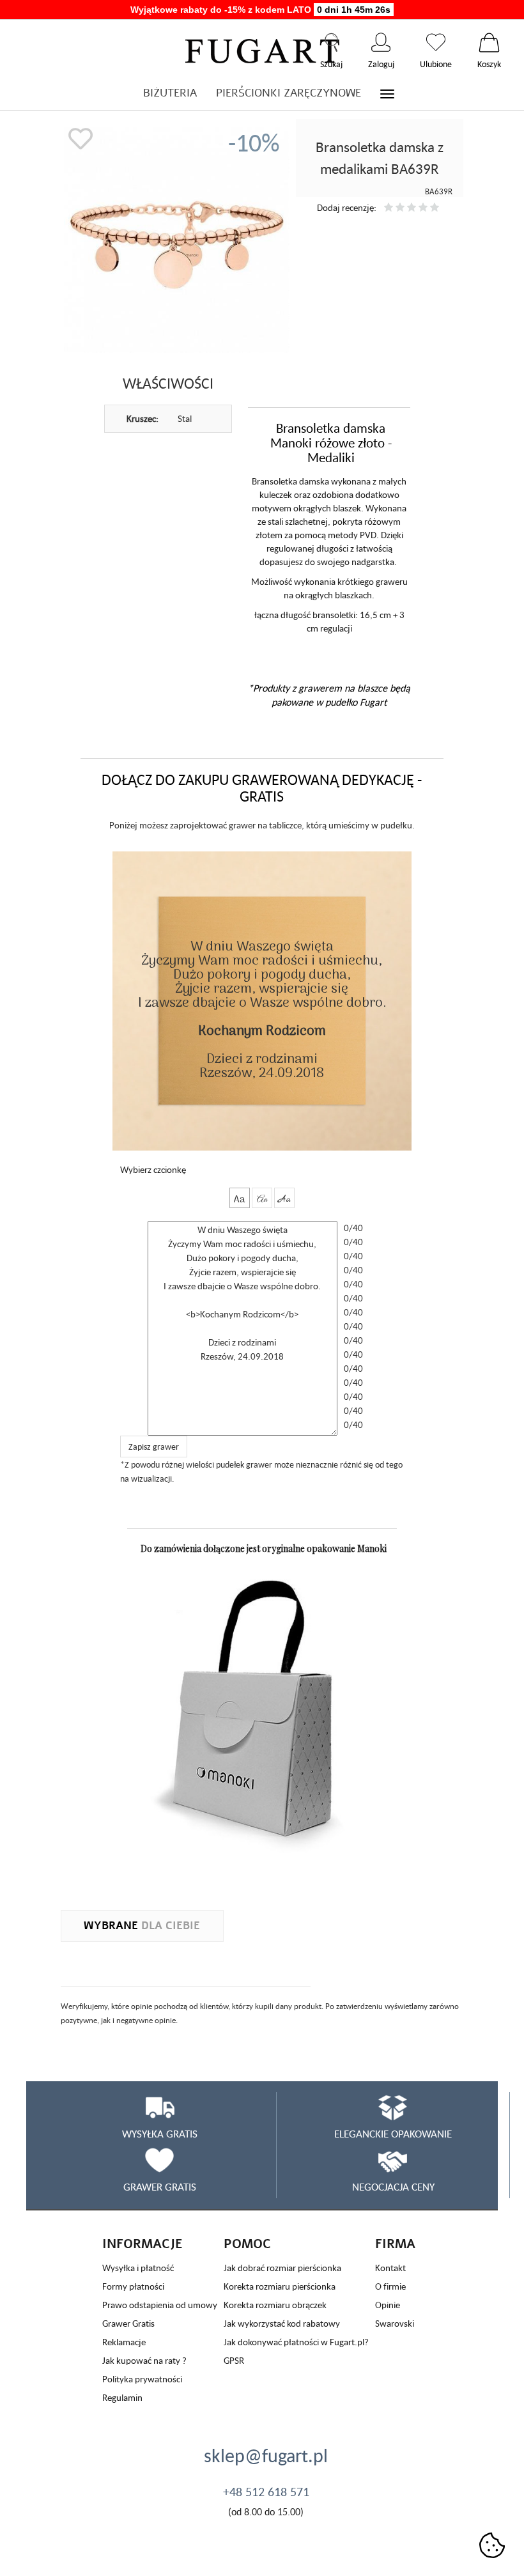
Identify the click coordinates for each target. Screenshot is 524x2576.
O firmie (390, 2286)
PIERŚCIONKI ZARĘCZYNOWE (289, 93)
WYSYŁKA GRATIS (160, 2134)
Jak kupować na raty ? (144, 2360)
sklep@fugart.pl (266, 2455)
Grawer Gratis (128, 2323)
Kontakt (390, 2268)
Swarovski (395, 2323)
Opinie (388, 2305)
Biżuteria (170, 93)
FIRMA (395, 2244)
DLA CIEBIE (142, 1926)
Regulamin (122, 2397)
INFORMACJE (143, 2244)
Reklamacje (124, 2342)
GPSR (234, 2360)
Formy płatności (133, 2286)
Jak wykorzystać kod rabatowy (282, 2323)
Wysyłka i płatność (138, 2268)
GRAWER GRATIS (160, 2187)
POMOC (247, 2244)
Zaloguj (381, 42)
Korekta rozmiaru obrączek (275, 2305)
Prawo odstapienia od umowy (160, 2305)
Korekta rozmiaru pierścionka (280, 2286)
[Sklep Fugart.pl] (262, 49)
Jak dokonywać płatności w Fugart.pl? (296, 2342)
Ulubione (436, 42)
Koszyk (489, 42)
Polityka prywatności (142, 2379)
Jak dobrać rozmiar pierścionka (282, 2268)
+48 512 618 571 (266, 2492)
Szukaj (331, 42)
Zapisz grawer (154, 1447)
